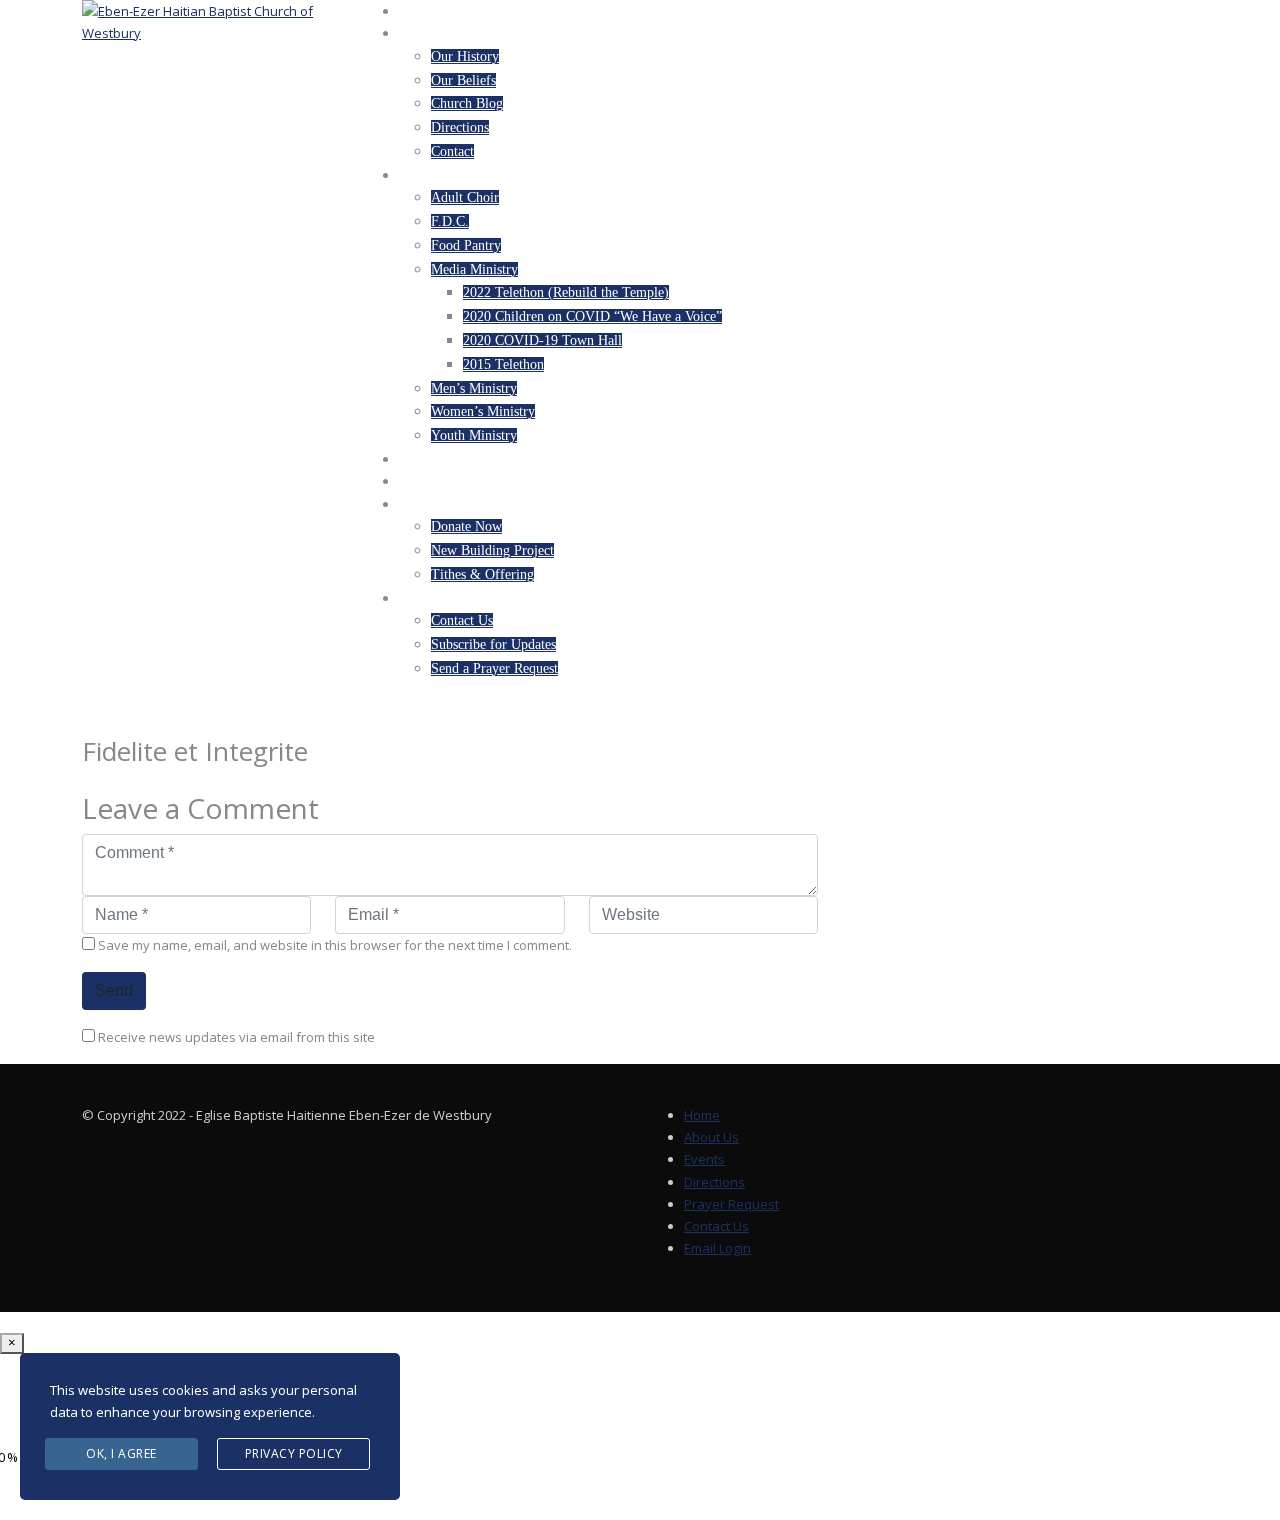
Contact (452, 151)
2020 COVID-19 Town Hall (542, 340)
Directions (460, 127)
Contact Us (462, 620)
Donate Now (466, 526)
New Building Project (492, 550)
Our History (465, 56)
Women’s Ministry (483, 411)
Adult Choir (465, 197)
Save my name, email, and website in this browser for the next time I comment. (335, 945)
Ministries (438, 176)
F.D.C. (450, 221)
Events (425, 460)
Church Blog (467, 103)
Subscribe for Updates (493, 644)
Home (419, 12)
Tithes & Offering (482, 574)
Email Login (717, 1248)
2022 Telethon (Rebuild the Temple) (566, 292)
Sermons (431, 482)
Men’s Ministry (474, 388)
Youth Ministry (474, 435)
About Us (433, 34)
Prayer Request (731, 1204)
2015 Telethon (503, 364)
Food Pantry (466, 245)
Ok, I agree (121, 1453)
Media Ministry (474, 269)
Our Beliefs (463, 80)
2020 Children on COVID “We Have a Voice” (592, 316)
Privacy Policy (294, 1453)
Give (415, 505)
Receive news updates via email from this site (235, 1037)
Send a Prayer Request (494, 668)
